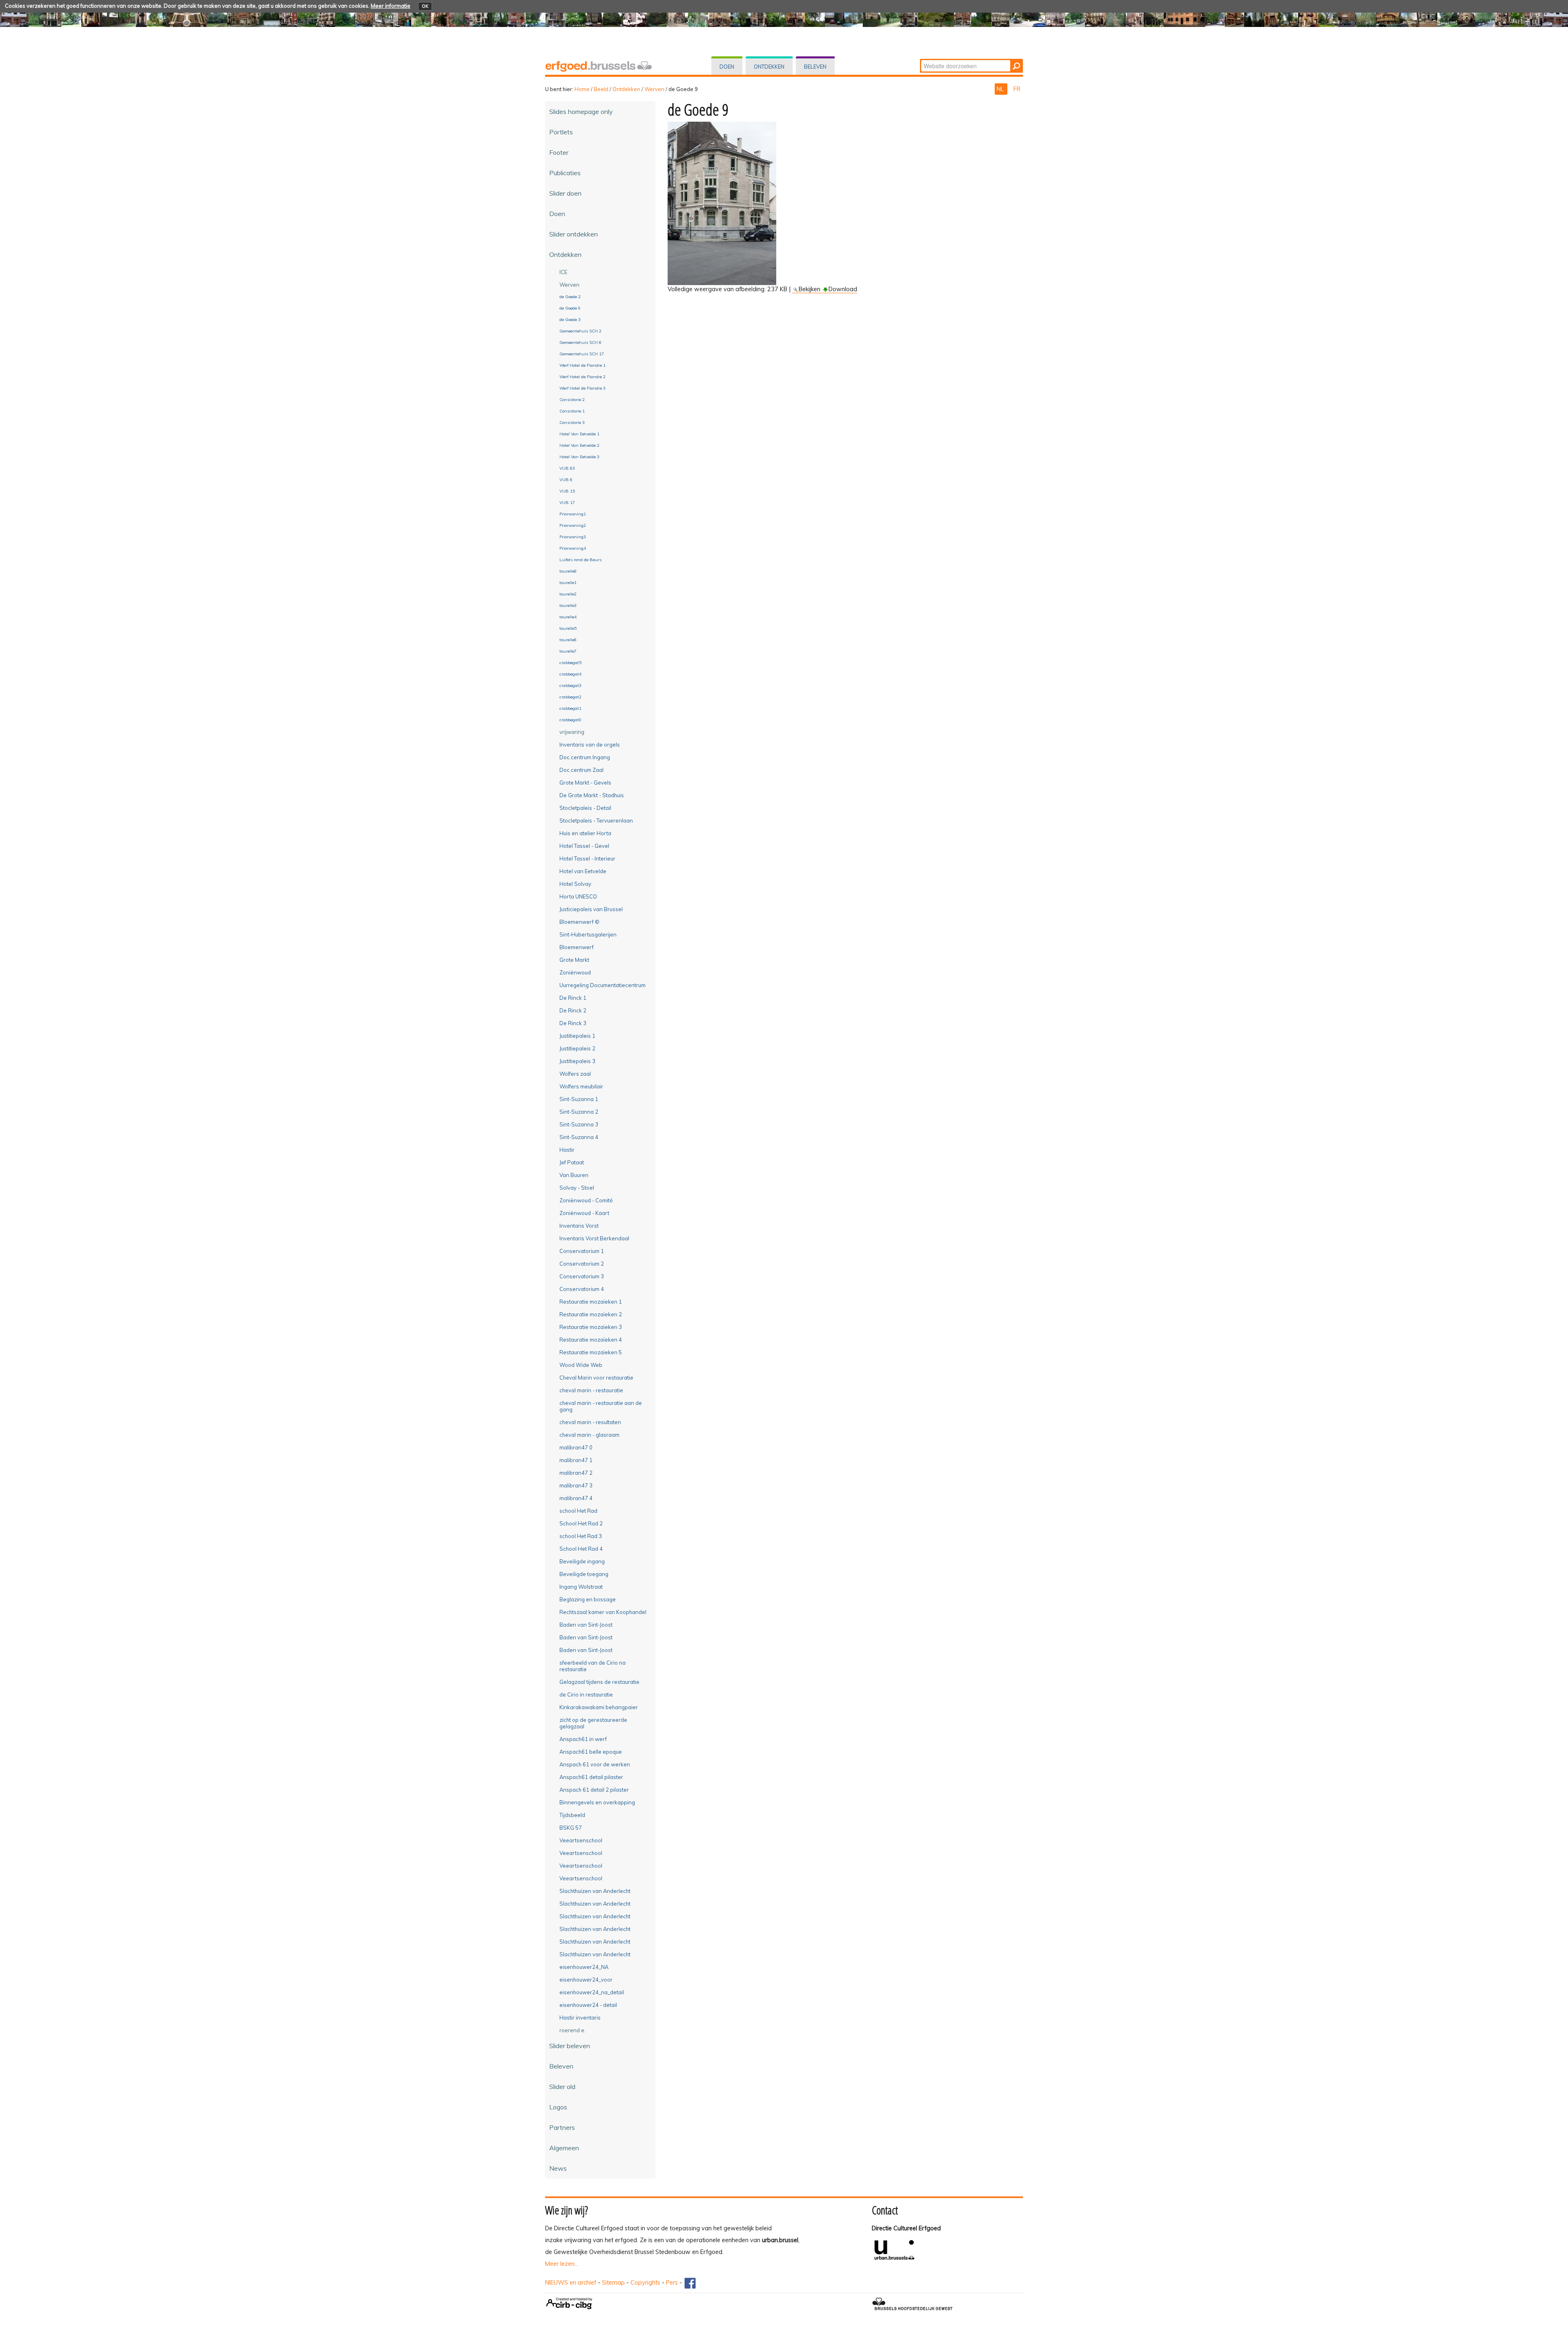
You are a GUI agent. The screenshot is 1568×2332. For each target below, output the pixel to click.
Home (582, 89)
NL (1001, 89)
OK (425, 6)
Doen (727, 67)
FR (1017, 89)
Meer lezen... (562, 2264)
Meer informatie (391, 6)
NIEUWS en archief (571, 2283)
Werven (654, 89)
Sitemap (613, 2283)
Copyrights (645, 2283)
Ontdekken (769, 67)
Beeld (601, 89)
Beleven (815, 67)
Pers (672, 2283)
